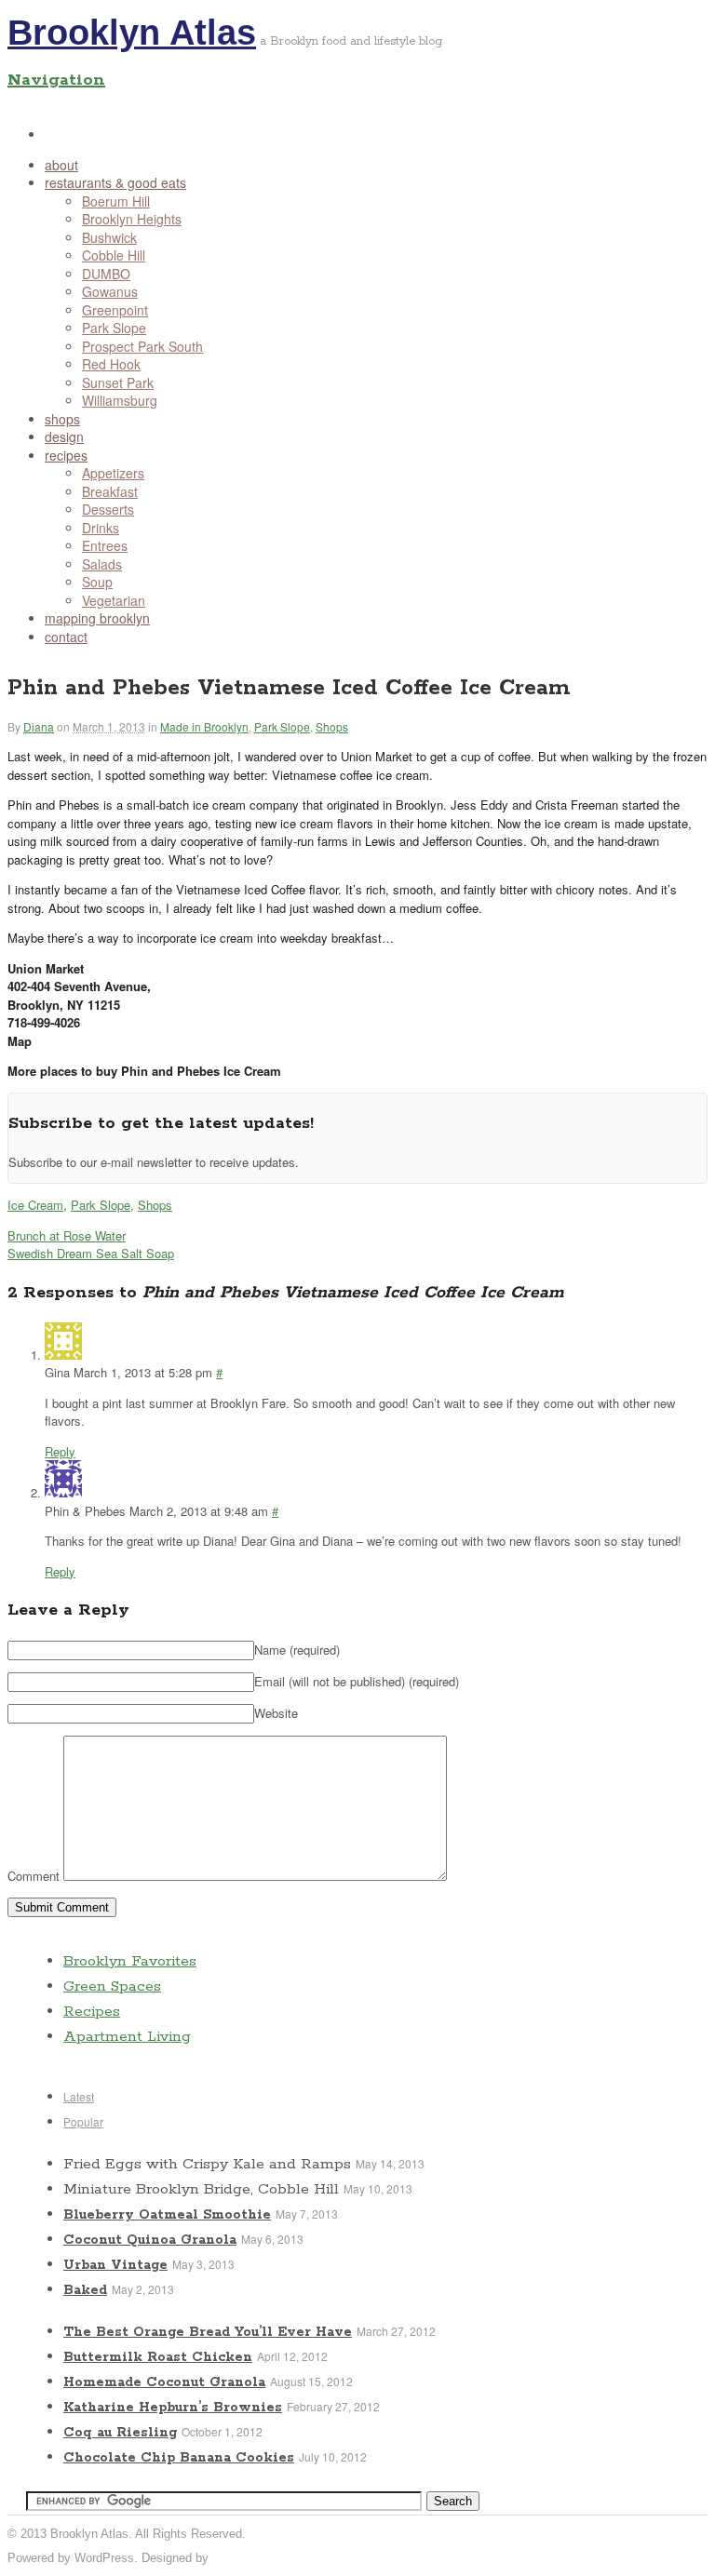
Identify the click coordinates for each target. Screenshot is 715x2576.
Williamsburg (120, 400)
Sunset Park (118, 382)
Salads (102, 564)
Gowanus (110, 291)
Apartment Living (127, 2037)
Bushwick (109, 237)
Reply (60, 1451)
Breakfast (110, 491)
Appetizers (113, 473)
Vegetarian (114, 600)
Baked (85, 2290)
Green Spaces (112, 1986)
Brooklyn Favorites (130, 1961)
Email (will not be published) (357, 1681)
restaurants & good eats (115, 182)
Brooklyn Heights (132, 219)
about (61, 165)
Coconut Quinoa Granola (150, 2240)
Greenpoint (115, 310)
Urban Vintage (115, 2265)
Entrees (105, 545)
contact (66, 637)
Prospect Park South (142, 346)
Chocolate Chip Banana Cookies (179, 2458)
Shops (332, 726)
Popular (83, 2121)
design (64, 436)
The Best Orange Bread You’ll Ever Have (208, 2332)
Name (297, 1650)
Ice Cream (35, 1205)
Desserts (108, 509)
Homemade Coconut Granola (164, 2382)
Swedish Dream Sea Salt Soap (91, 1253)
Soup (97, 582)
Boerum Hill (116, 201)
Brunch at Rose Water (67, 1235)
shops (62, 419)
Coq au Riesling (120, 2433)
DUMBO (106, 274)
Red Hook (111, 364)
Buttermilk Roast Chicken (158, 2357)
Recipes (92, 2012)
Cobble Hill (114, 255)
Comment (34, 1876)
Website (276, 1713)
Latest (79, 2096)
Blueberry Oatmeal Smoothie (167, 2215)
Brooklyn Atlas (132, 33)
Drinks (101, 528)
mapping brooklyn (97, 618)
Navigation (56, 80)
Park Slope (114, 328)
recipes (66, 455)
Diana (39, 726)
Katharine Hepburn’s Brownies (173, 2408)
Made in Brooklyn (204, 726)
